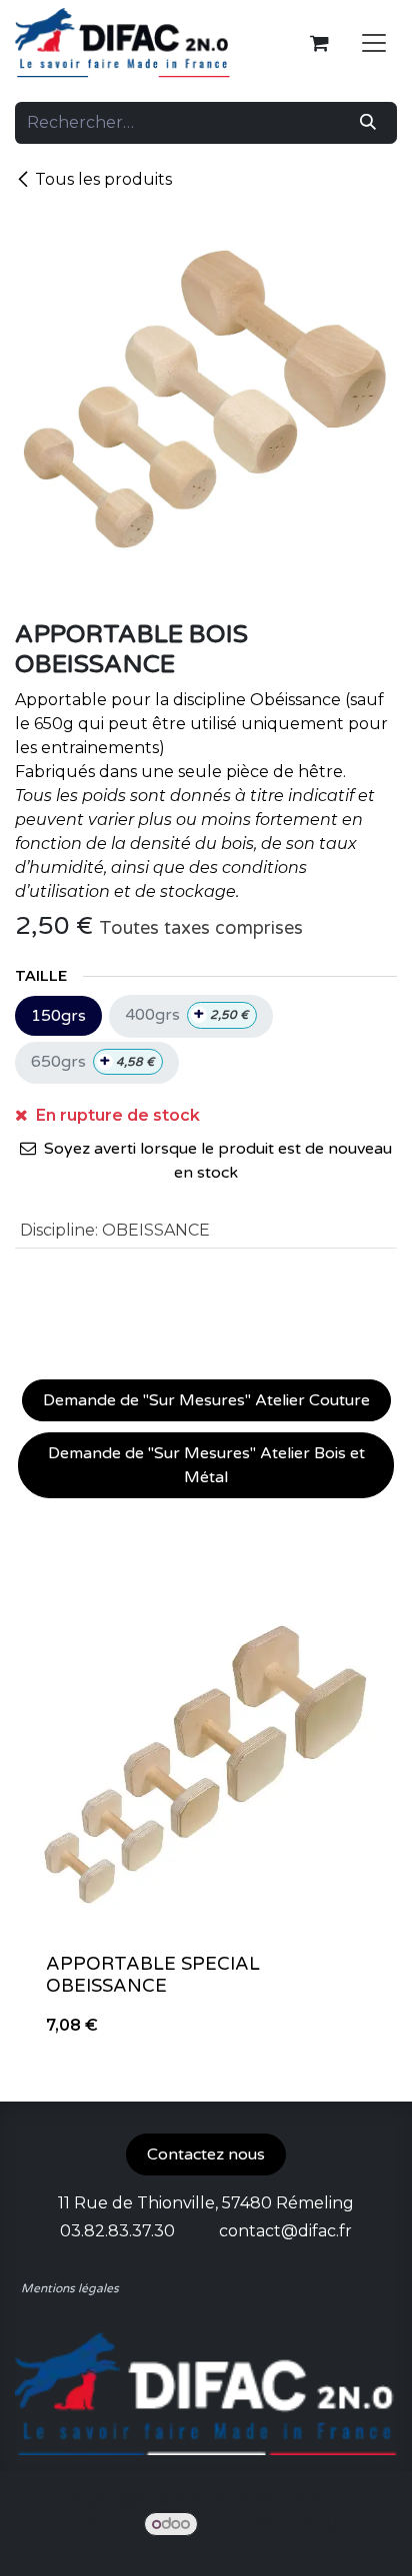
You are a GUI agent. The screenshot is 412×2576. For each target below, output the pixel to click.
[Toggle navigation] (374, 43)
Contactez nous (206, 2154)
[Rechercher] (368, 123)
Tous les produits (103, 179)
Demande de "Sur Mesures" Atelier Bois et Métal (206, 1465)
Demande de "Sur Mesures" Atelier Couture (206, 1400)
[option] (206, 1820)
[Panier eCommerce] (319, 43)
